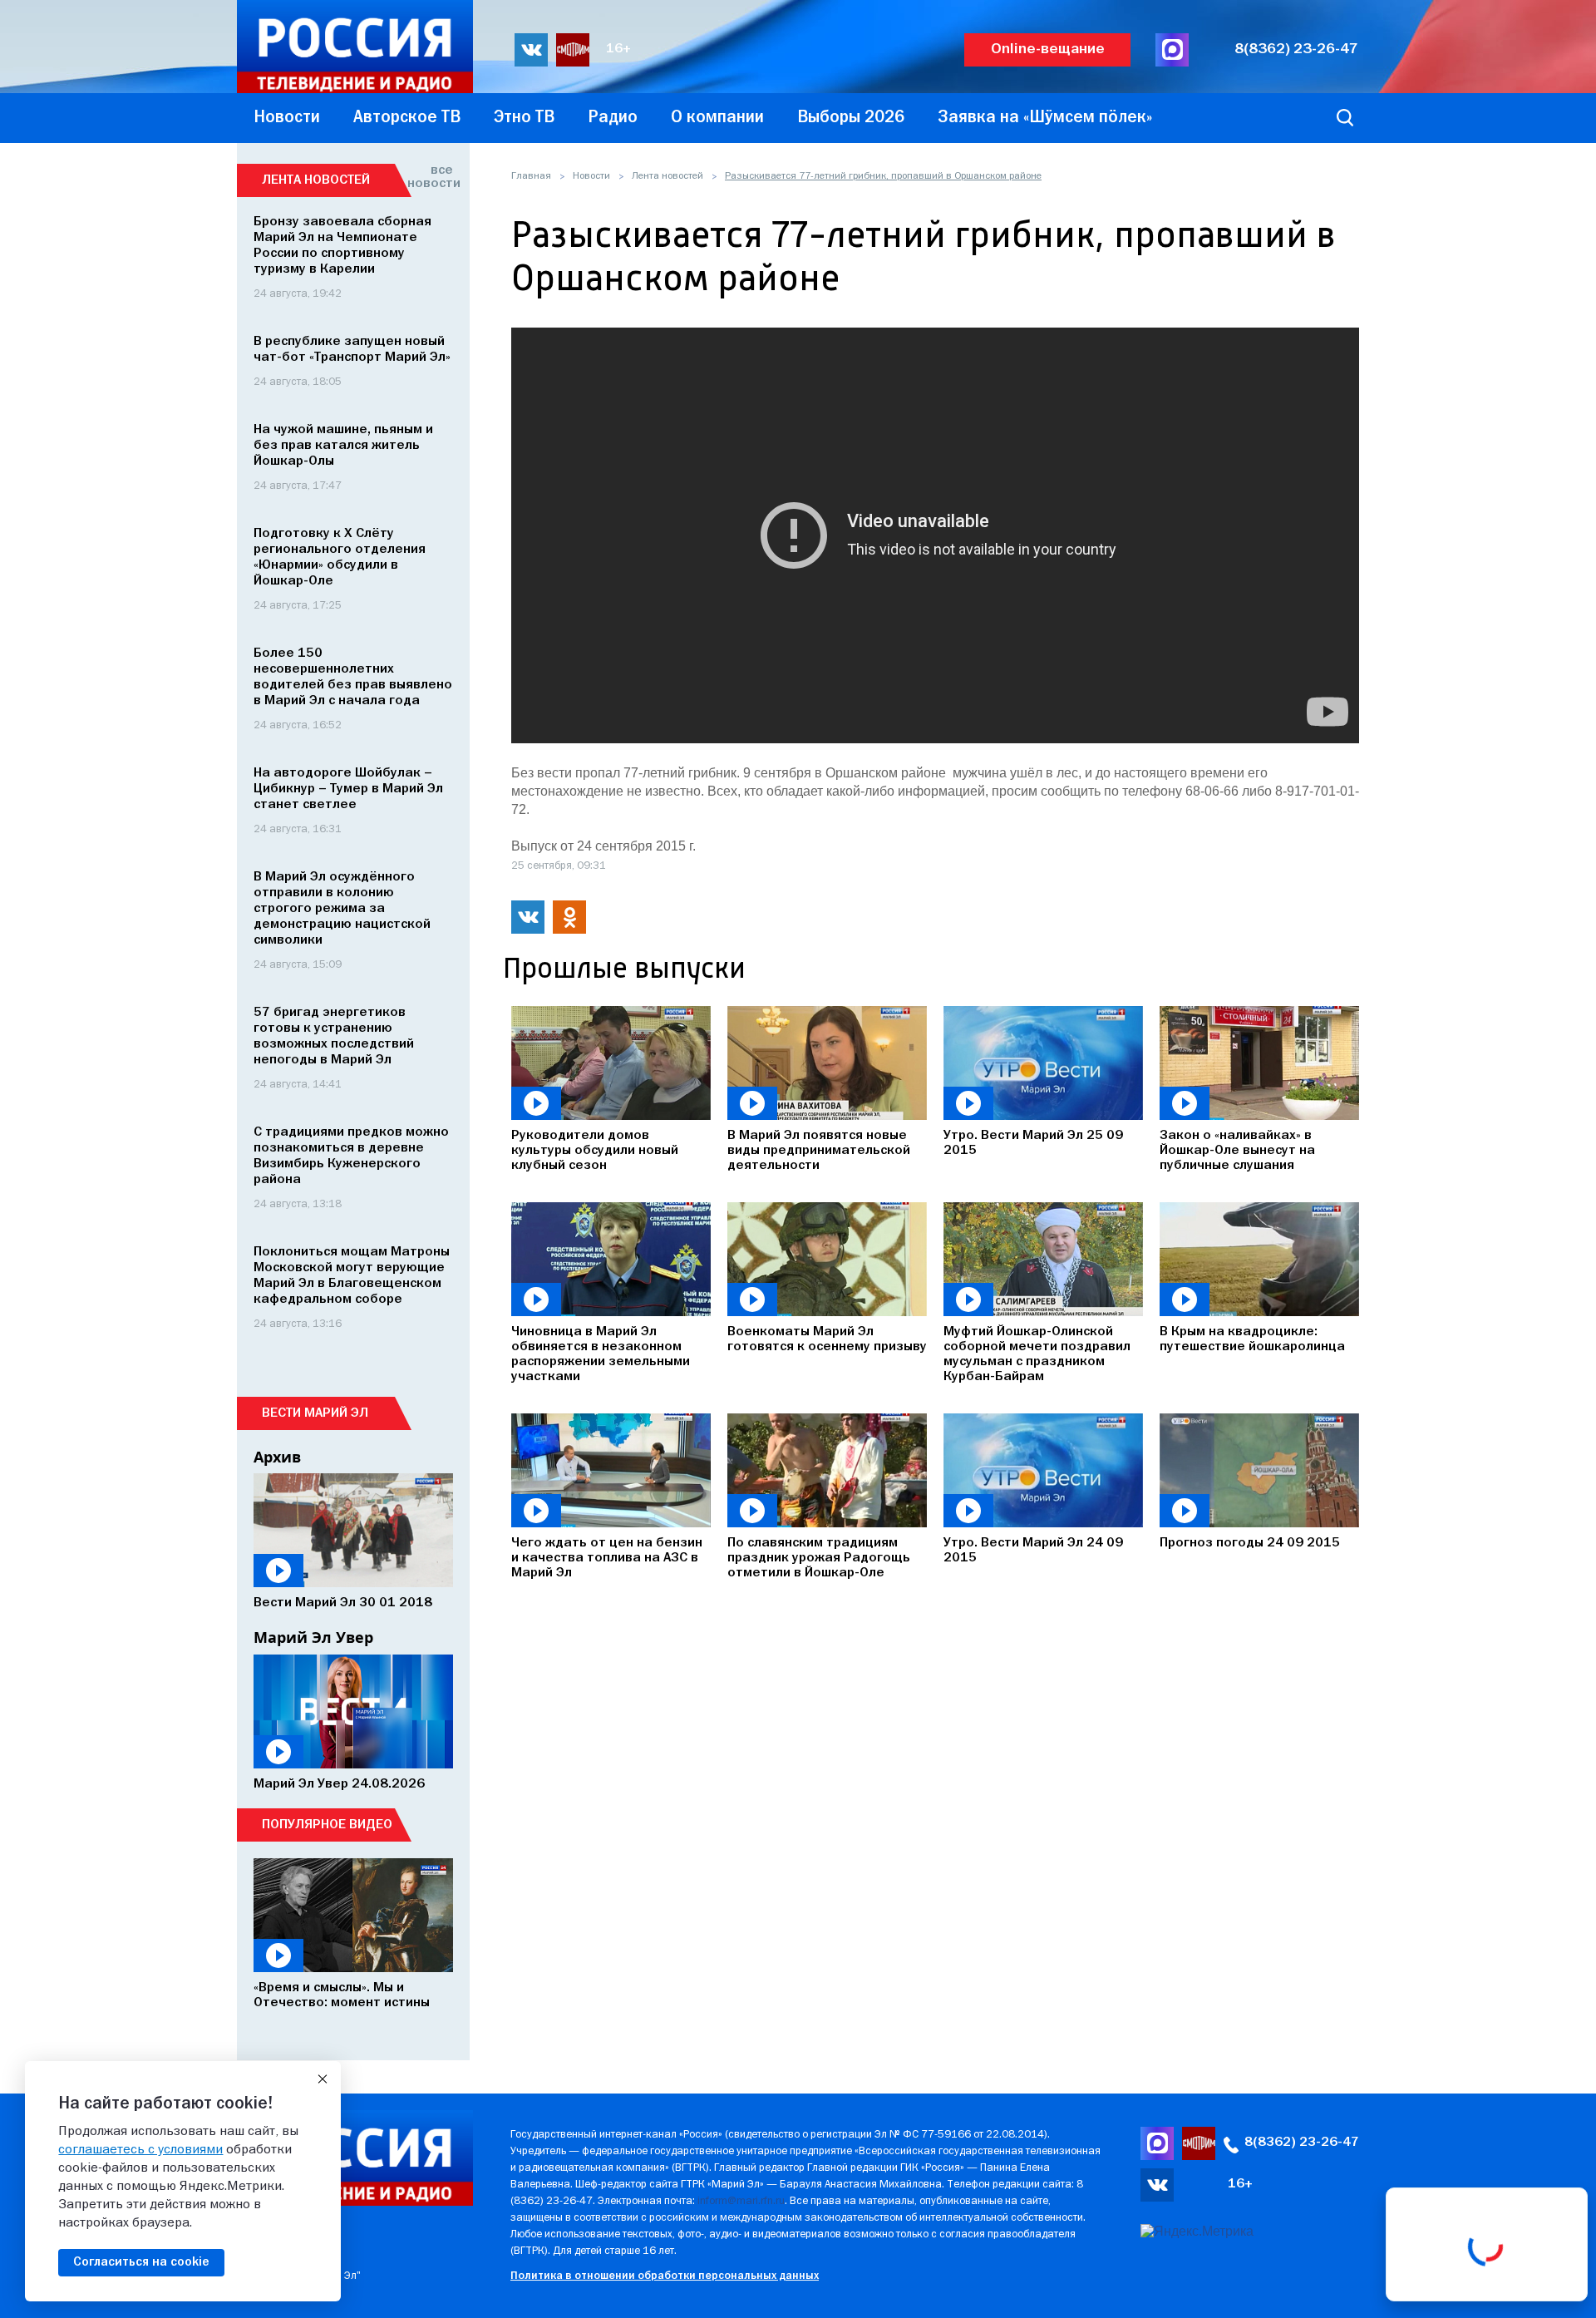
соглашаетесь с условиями (140, 2150)
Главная (531, 176)
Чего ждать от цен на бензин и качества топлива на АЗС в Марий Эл (607, 1558)
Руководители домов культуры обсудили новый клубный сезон (595, 1151)
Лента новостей (667, 176)
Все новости (430, 177)
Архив (277, 1457)
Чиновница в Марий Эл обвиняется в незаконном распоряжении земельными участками (601, 1354)
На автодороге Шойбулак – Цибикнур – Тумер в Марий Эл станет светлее (348, 789)
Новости (591, 176)
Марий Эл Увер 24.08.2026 (339, 1784)
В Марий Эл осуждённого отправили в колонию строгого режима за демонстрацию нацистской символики (342, 909)
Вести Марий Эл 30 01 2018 (343, 1603)
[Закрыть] (323, 2079)
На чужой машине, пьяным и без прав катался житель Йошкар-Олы (343, 446)
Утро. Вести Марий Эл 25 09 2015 (1033, 1143)
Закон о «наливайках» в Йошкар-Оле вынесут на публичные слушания (1237, 1151)
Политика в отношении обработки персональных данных (665, 2276)
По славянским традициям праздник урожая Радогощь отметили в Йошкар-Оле (819, 1558)
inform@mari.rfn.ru (741, 2201)
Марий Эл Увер (313, 1637)
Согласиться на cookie (141, 2262)
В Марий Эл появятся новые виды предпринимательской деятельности (819, 1151)
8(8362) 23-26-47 (1296, 49)
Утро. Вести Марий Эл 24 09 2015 (1033, 1551)
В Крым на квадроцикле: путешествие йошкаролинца (1252, 1339)
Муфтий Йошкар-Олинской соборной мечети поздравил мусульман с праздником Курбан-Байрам (1037, 1354)
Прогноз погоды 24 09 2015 (1250, 1543)
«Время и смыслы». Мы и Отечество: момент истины (342, 1995)
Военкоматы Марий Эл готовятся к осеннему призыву (827, 1339)
